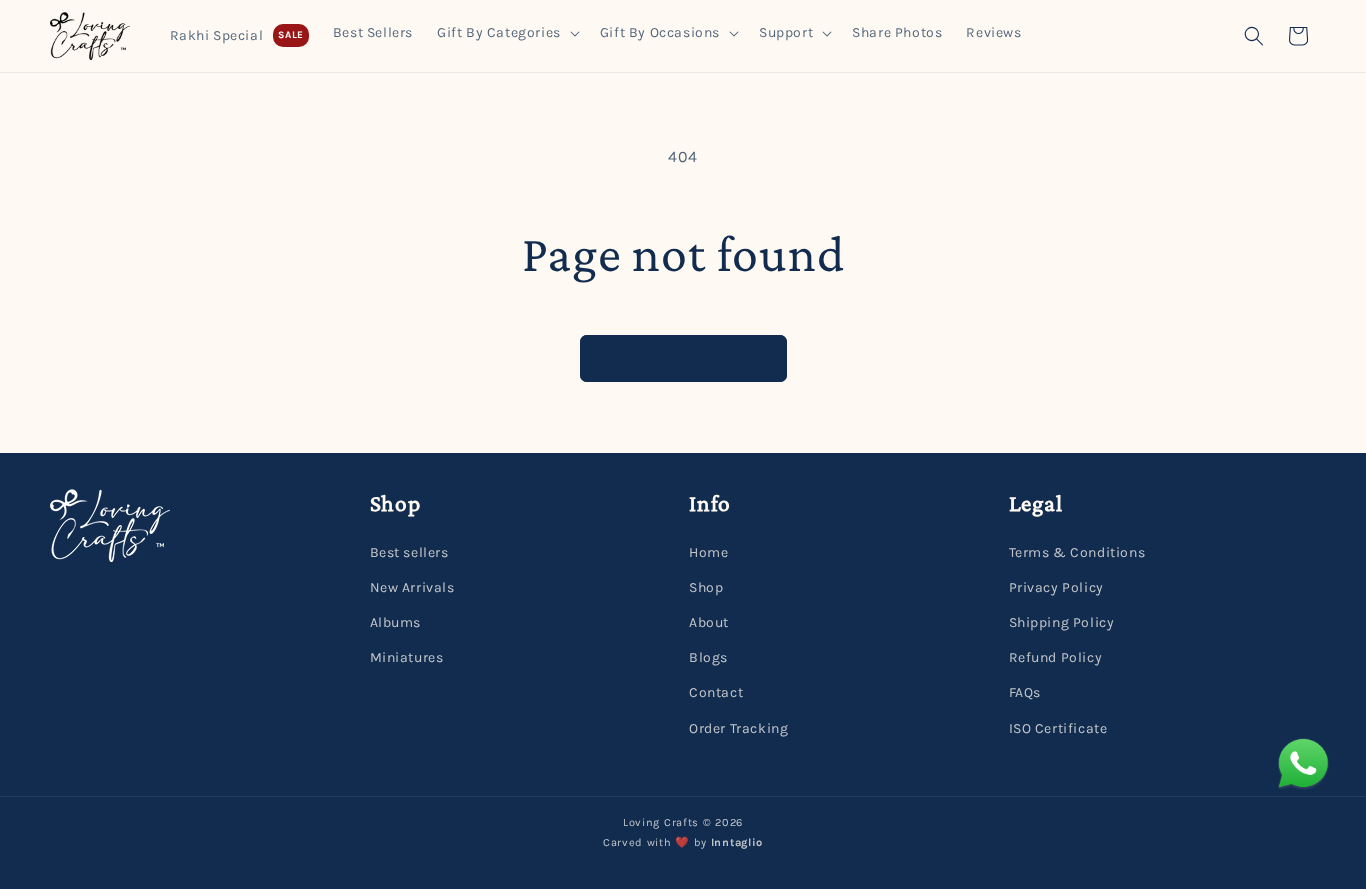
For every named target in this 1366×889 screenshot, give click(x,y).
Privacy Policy (1056, 587)
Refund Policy (1056, 657)
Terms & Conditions (1077, 552)
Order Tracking (738, 727)
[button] (506, 33)
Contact (716, 692)
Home (708, 552)
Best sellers (409, 552)
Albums (396, 622)
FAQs (1025, 692)
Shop (706, 587)
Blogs (708, 657)
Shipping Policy (1062, 622)
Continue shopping (683, 359)
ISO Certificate (1058, 727)
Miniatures (407, 657)
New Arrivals (412, 587)
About (709, 622)
